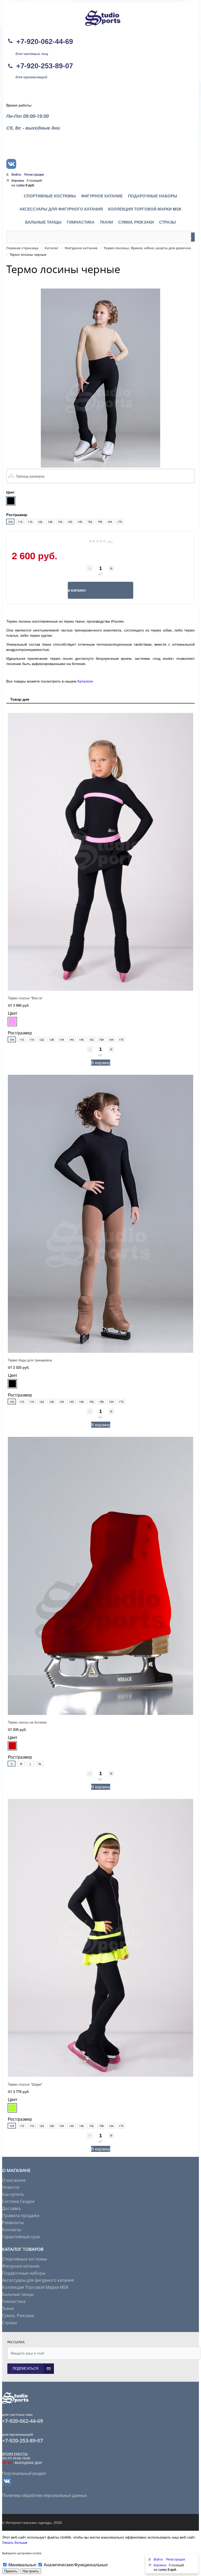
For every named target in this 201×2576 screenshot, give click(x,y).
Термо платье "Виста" (25, 998)
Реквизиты (13, 2223)
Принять (11, 2571)
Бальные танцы (18, 2294)
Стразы (9, 2323)
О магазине (14, 2180)
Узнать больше (15, 2542)
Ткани (8, 2308)
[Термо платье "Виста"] (100, 852)
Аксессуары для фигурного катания (38, 2280)
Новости (11, 2187)
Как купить (13, 2194)
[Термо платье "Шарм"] (100, 1938)
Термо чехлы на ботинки (27, 1722)
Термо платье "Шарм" (25, 2084)
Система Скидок (18, 2201)
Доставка (11, 2208)
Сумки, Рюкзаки (18, 2315)
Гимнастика (14, 2301)
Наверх (191, 1541)
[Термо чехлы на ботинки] (100, 1576)
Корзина (18, 180)
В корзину (101, 1063)
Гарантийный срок (21, 2237)
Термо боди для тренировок (30, 1360)
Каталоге (85, 681)
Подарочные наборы (24, 2273)
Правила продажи (21, 2215)
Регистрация (34, 174)
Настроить (31, 2571)
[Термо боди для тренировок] (100, 1214)
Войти (17, 174)
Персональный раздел (24, 2473)
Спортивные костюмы (24, 2259)
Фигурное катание (21, 2266)
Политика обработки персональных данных (44, 2495)
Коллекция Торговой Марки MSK (35, 2287)
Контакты (12, 2230)
